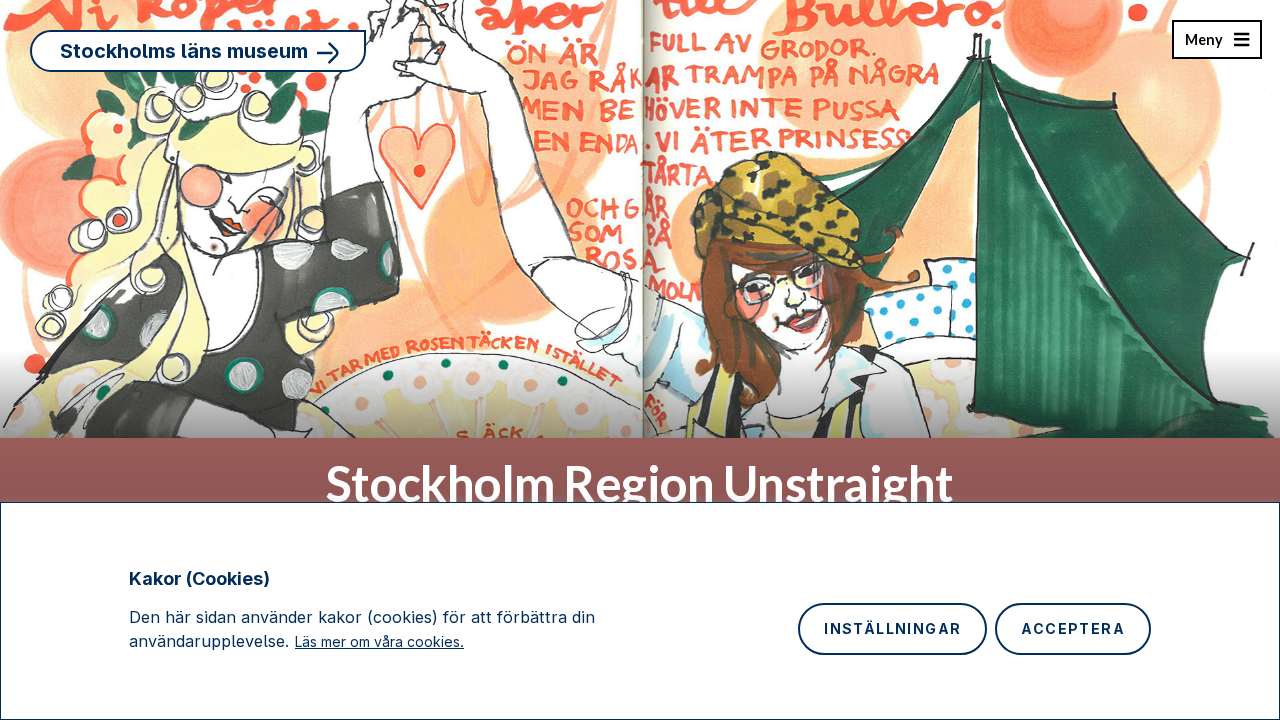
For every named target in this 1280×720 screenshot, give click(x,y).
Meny (1203, 45)
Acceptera (1073, 628)
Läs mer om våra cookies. (379, 641)
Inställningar (892, 628)
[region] (640, 611)
